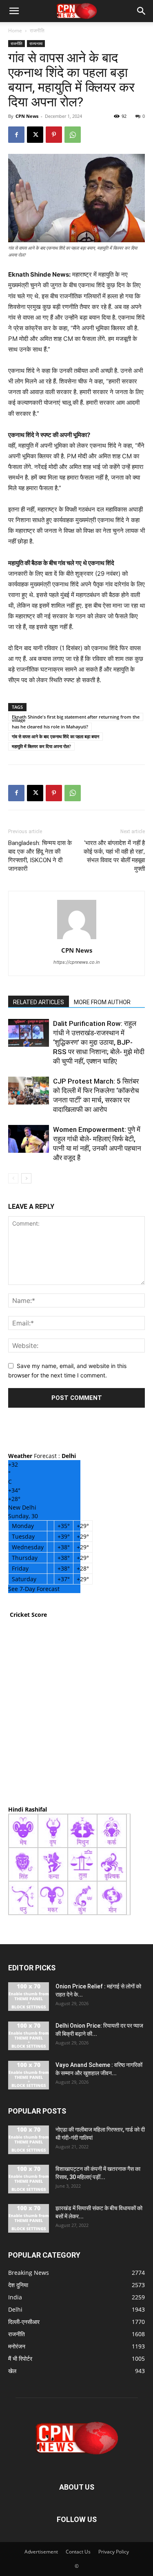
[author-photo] (77, 939)
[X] (35, 135)
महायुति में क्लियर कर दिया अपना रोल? (41, 746)
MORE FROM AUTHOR (102, 1002)
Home (15, 30)
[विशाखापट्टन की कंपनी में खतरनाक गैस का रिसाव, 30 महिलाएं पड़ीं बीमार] (29, 2179)
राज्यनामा (36, 43)
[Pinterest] (54, 135)
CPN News (27, 116)
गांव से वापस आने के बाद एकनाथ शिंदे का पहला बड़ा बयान (55, 736)
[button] (14, 11)
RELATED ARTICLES (39, 1002)
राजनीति (37, 30)
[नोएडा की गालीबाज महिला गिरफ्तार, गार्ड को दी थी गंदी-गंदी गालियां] (29, 2140)
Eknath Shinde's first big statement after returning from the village (76, 717)
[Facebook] (16, 135)
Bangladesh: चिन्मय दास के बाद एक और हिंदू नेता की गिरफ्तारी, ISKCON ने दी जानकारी (40, 856)
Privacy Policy (114, 2552)
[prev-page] (13, 1178)
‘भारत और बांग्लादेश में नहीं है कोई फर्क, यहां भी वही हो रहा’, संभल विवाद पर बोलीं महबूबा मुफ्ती (114, 856)
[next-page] (26, 1178)
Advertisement (41, 2552)
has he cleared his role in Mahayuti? (50, 727)
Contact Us (78, 2552)
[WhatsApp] (73, 135)
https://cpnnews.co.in (76, 962)
